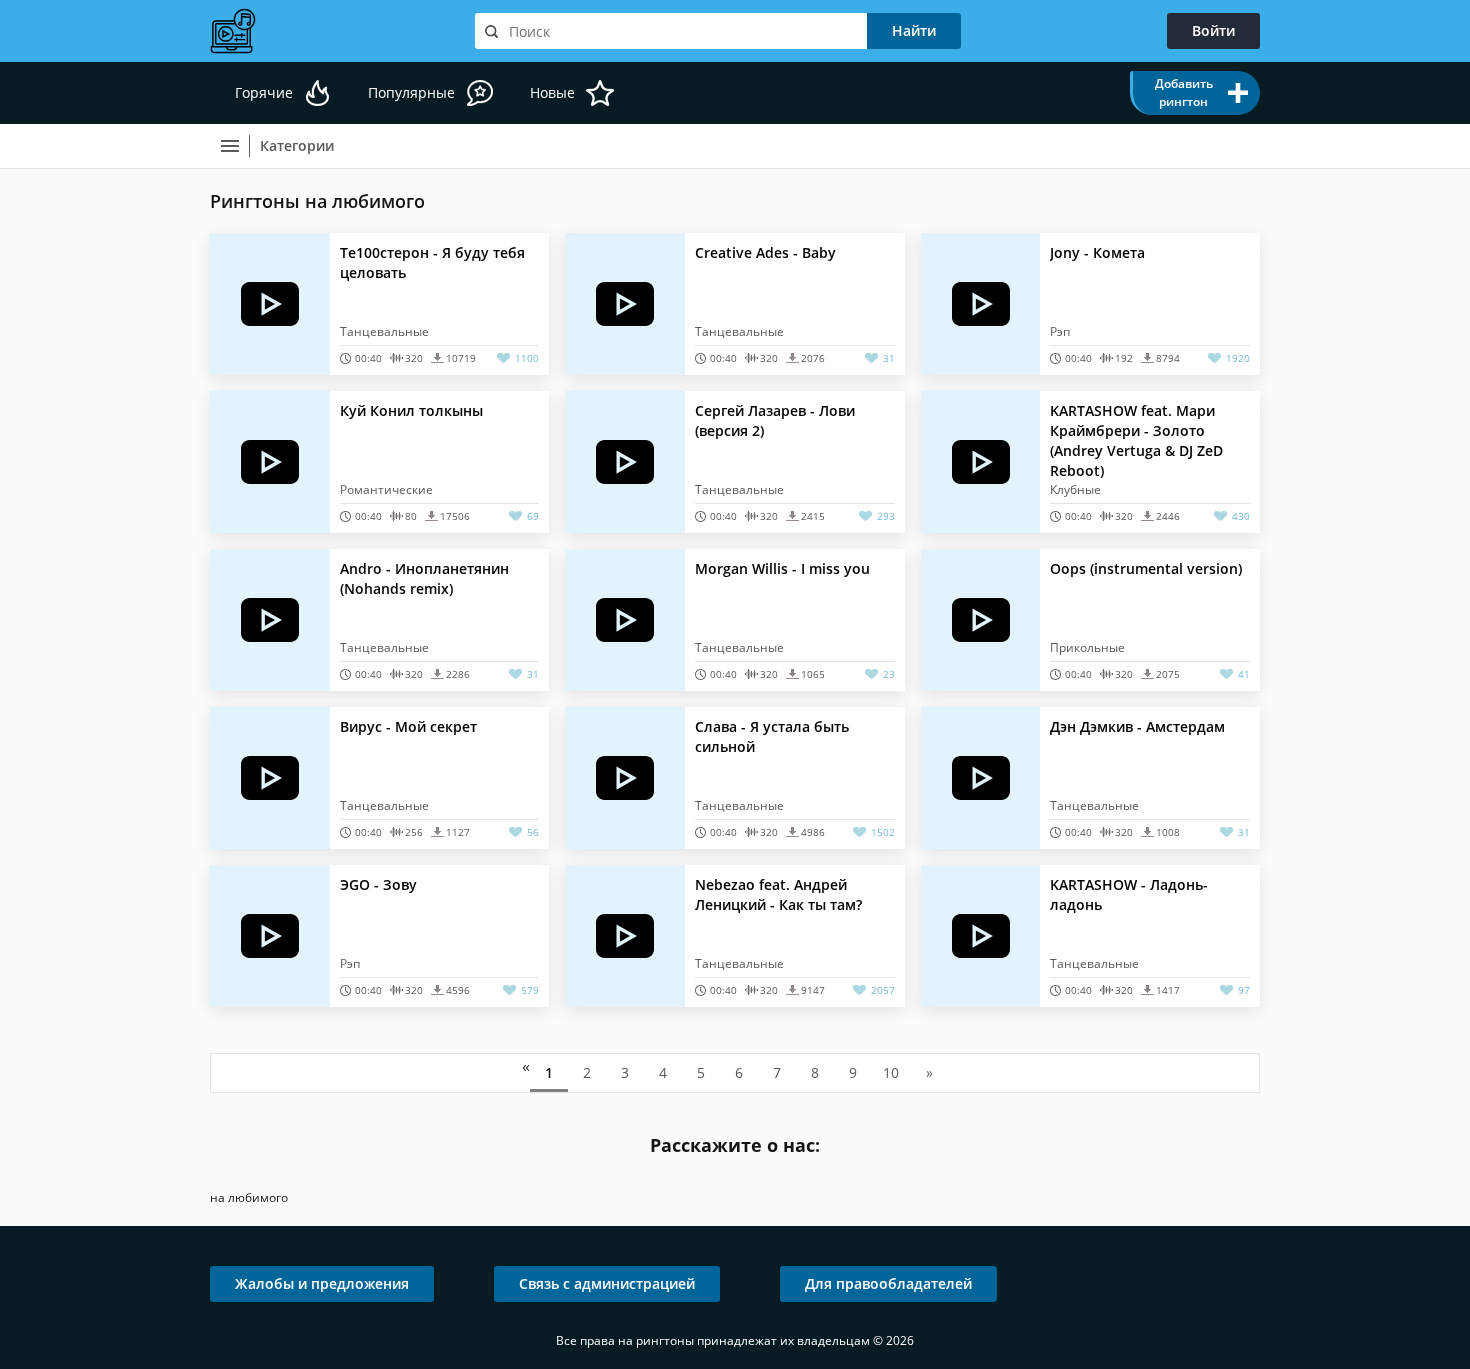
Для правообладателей (888, 1283)
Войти (1213, 30)
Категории (297, 145)
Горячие (264, 92)
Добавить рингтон (1184, 92)
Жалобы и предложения (322, 1283)
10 (891, 1072)
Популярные (411, 92)
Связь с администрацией (607, 1283)
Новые (552, 92)
